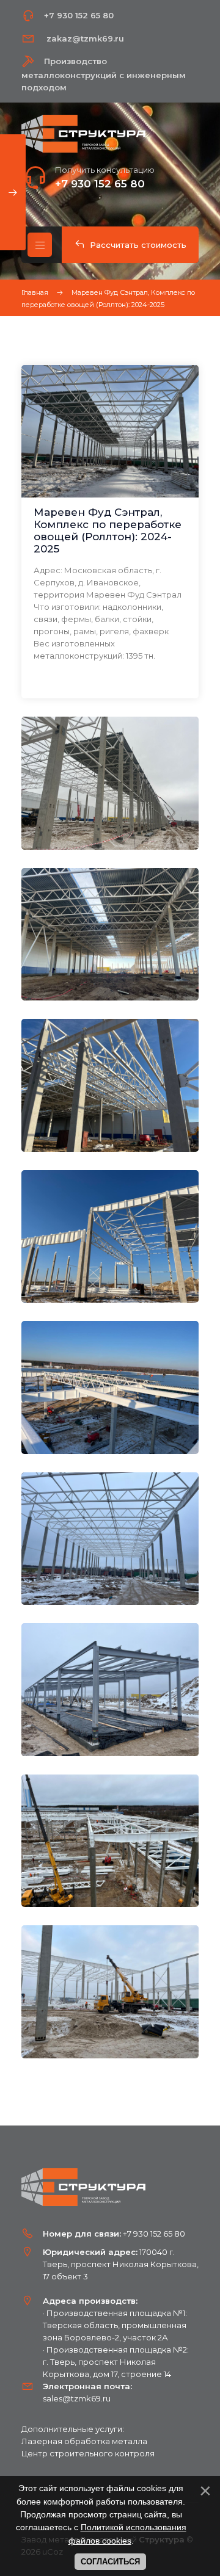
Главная (35, 292)
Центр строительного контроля (88, 2453)
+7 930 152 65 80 (100, 184)
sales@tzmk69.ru (77, 2398)
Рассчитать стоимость (138, 245)
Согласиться (110, 2562)
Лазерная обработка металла (84, 2441)
